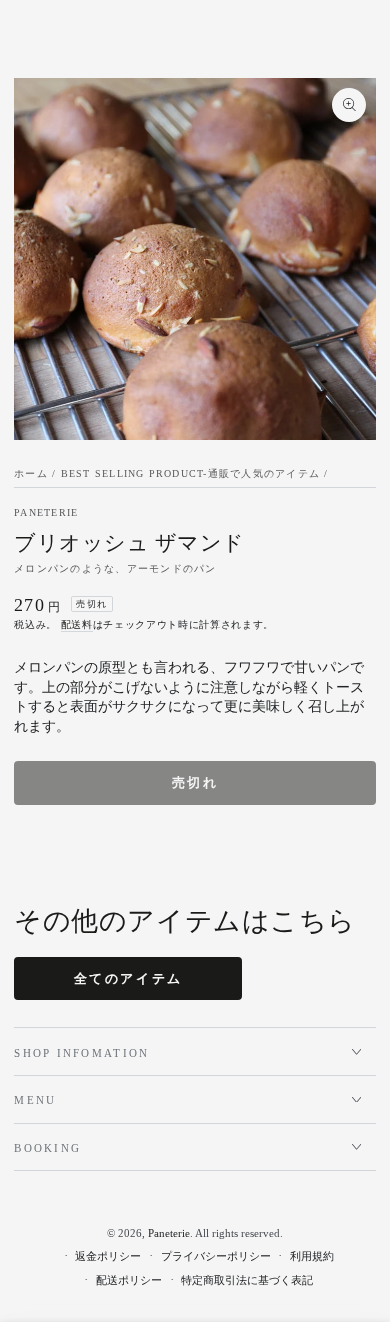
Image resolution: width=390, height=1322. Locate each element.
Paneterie (46, 513)
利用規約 (312, 1256)
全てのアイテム (128, 978)
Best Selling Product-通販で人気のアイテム (190, 474)
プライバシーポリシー (216, 1256)
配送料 (77, 625)
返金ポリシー (108, 1256)
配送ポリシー (129, 1280)
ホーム (31, 474)
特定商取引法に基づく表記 (247, 1280)
